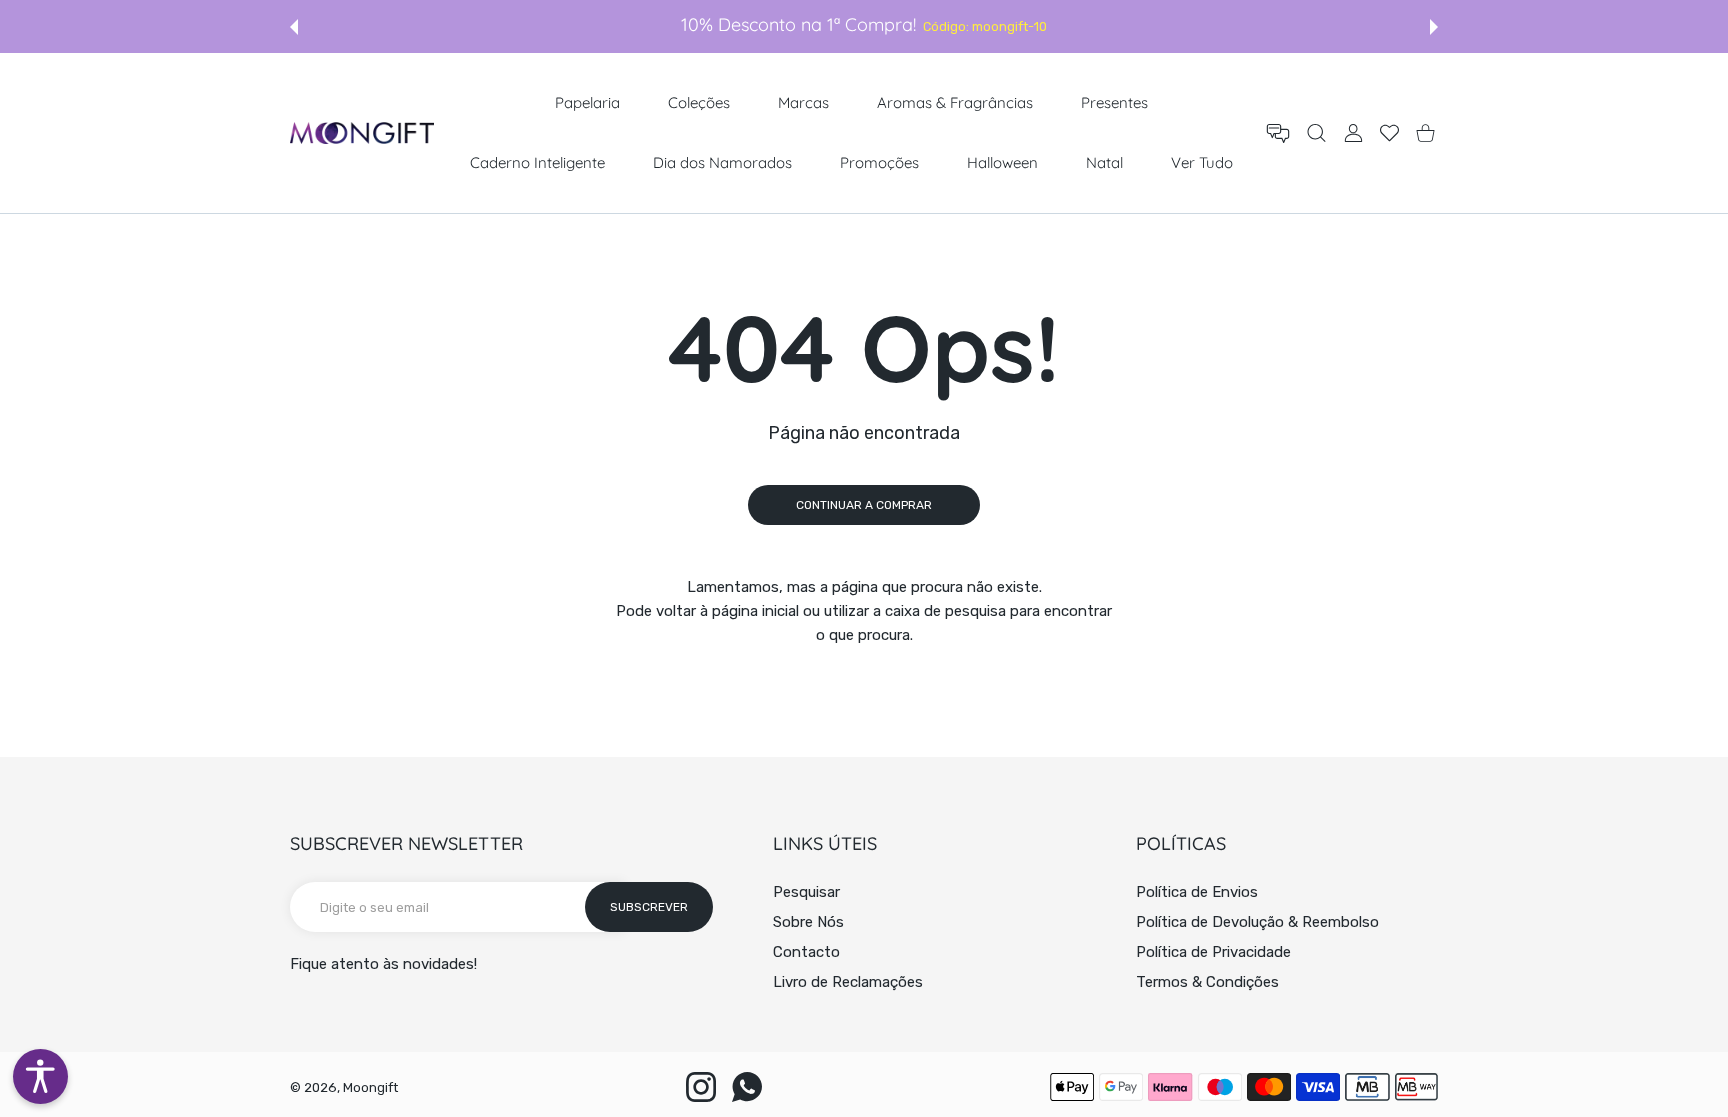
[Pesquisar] (1316, 133)
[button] (294, 27)
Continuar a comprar (864, 505)
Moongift (370, 1087)
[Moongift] (362, 132)
